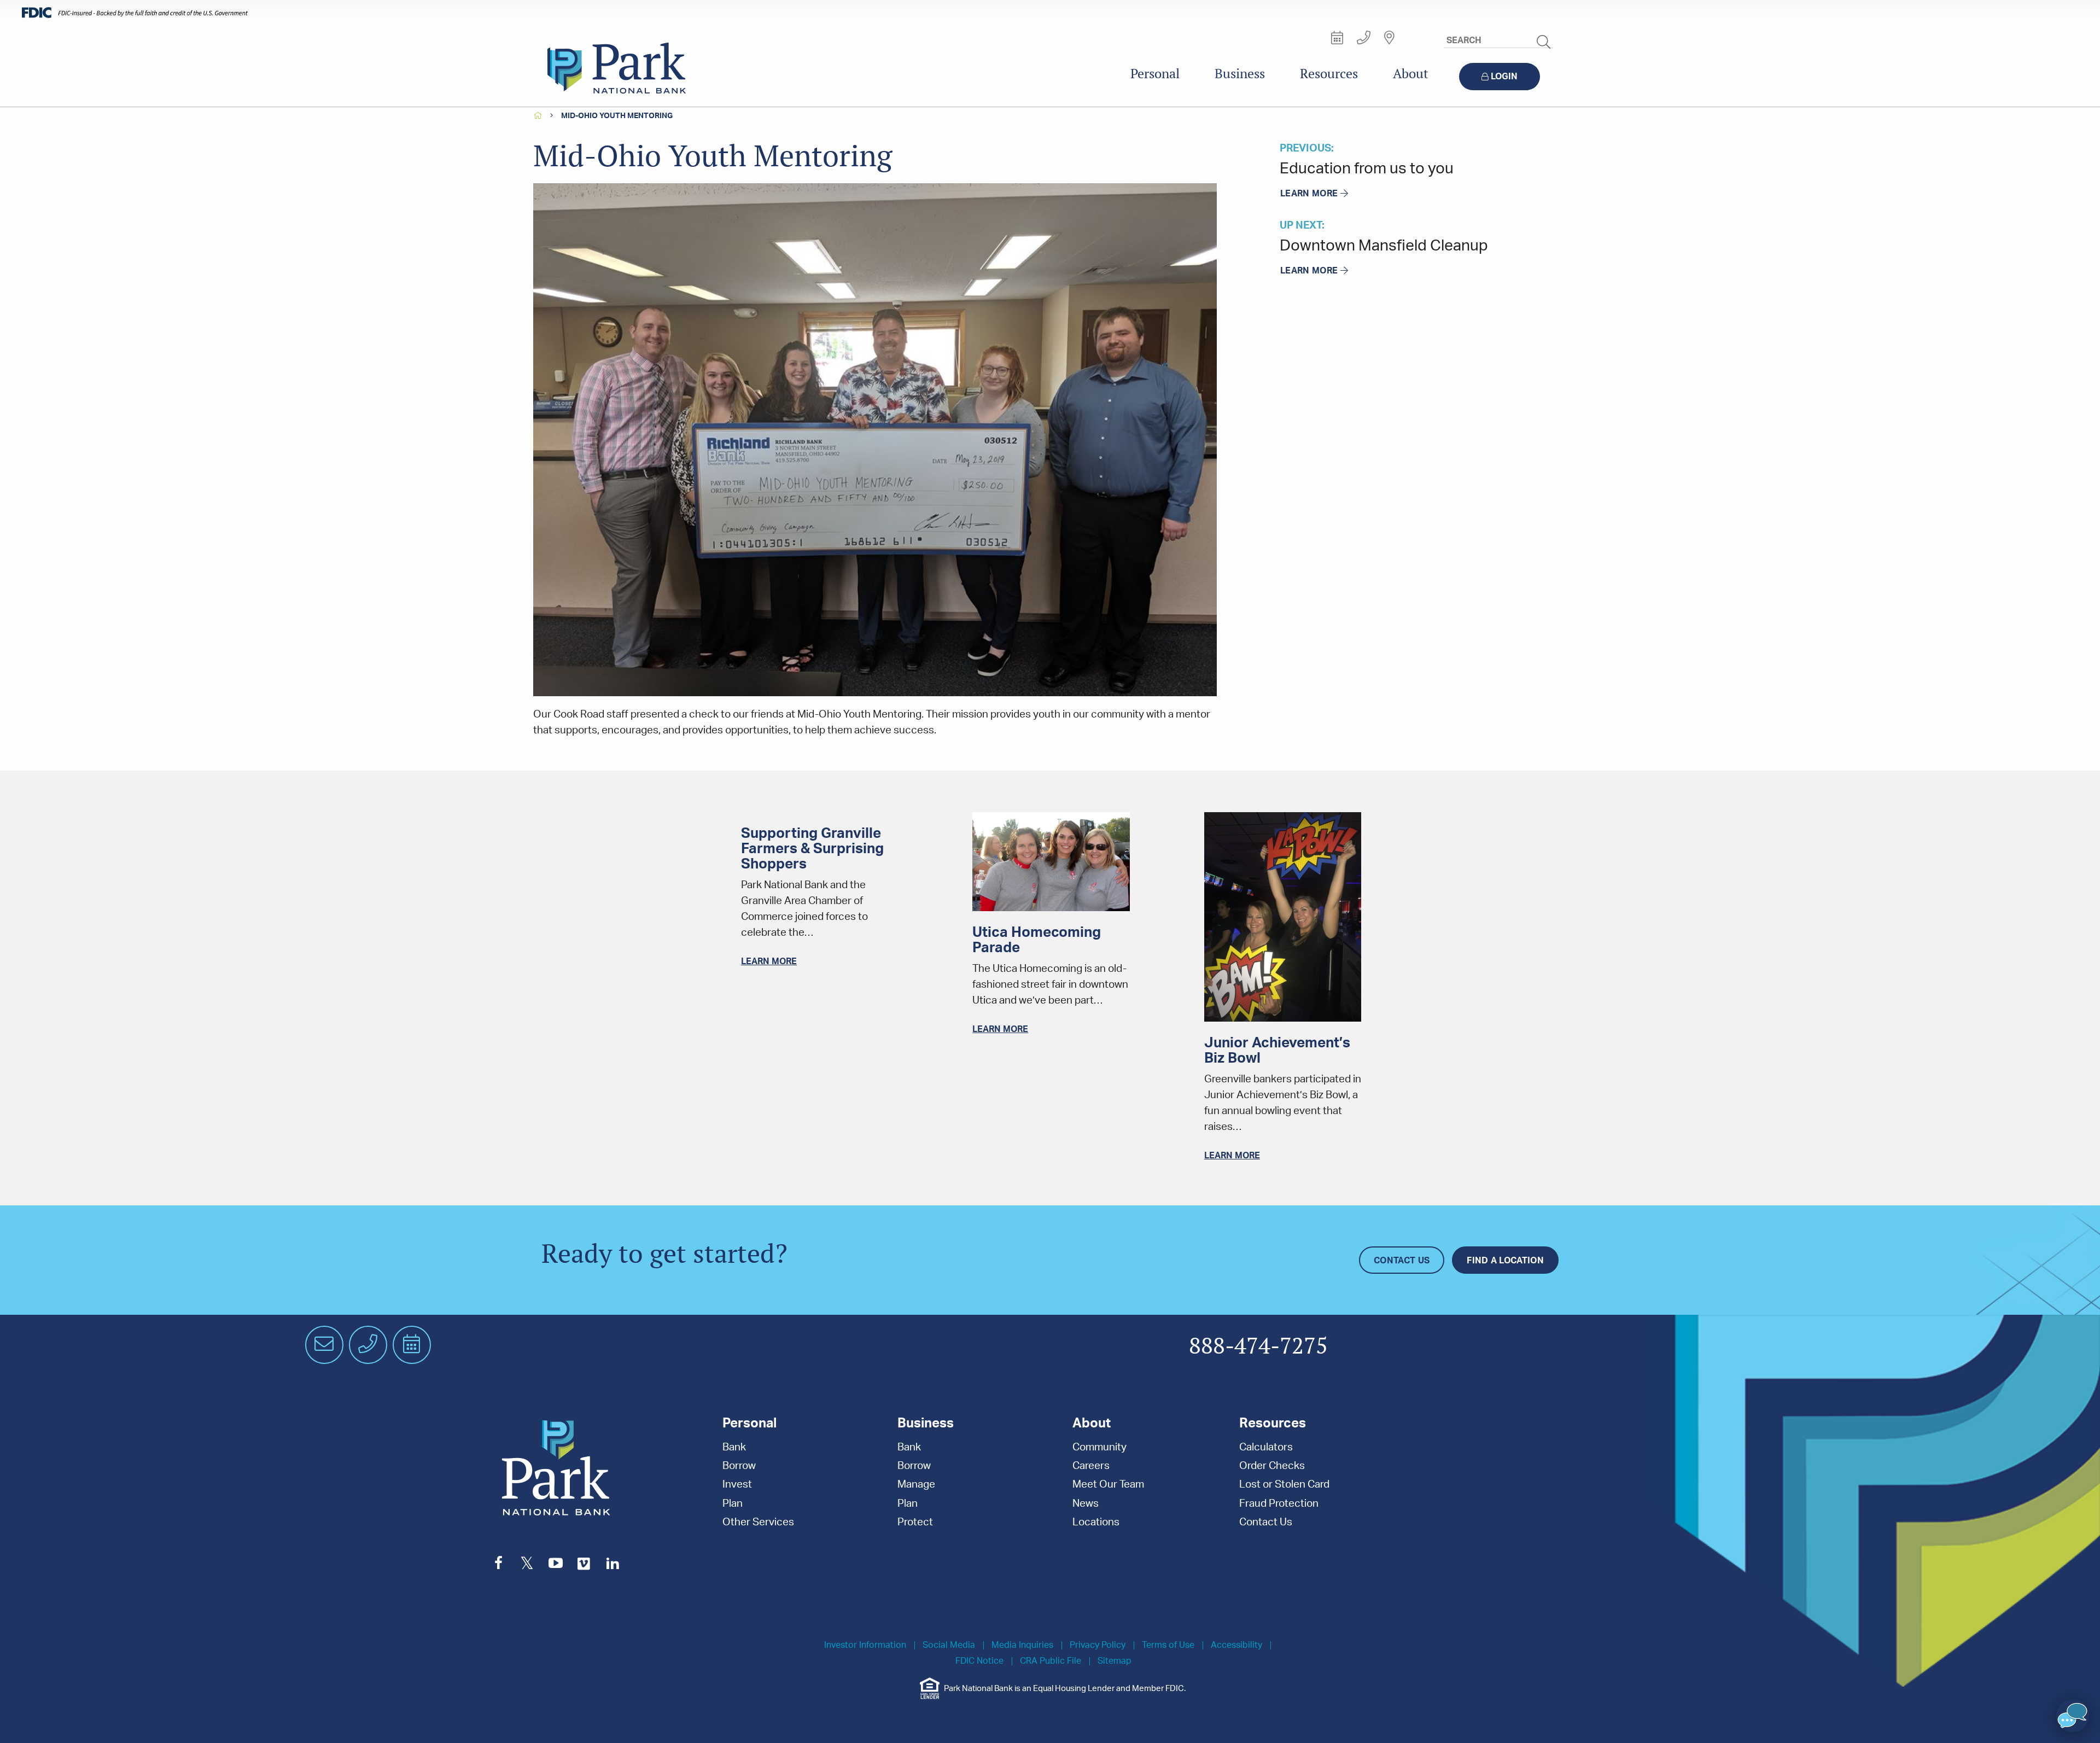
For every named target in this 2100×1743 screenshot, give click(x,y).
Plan (733, 1504)
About (1411, 74)
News (1086, 1504)
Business (1240, 74)
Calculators (1266, 1447)
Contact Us (1402, 1261)
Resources (1329, 74)
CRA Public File (1051, 1661)
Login (1504, 77)
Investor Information (865, 1645)
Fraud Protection (1279, 1504)
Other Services (758, 1522)
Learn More (1309, 194)
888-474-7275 (1258, 1346)
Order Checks (1272, 1466)
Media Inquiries (1022, 1645)
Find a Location (1505, 1261)
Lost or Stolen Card (1284, 1485)
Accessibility (1236, 1645)
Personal (1155, 74)
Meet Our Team (1108, 1485)
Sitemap (1115, 1661)
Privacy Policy (1098, 1645)
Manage (916, 1485)
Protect (915, 1522)
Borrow (739, 1466)
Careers (1091, 1466)
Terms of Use (1168, 1645)
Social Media (949, 1645)
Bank (734, 1447)
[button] (2073, 1716)
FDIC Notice (979, 1661)
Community (1099, 1447)
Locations (1096, 1522)
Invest (737, 1485)
